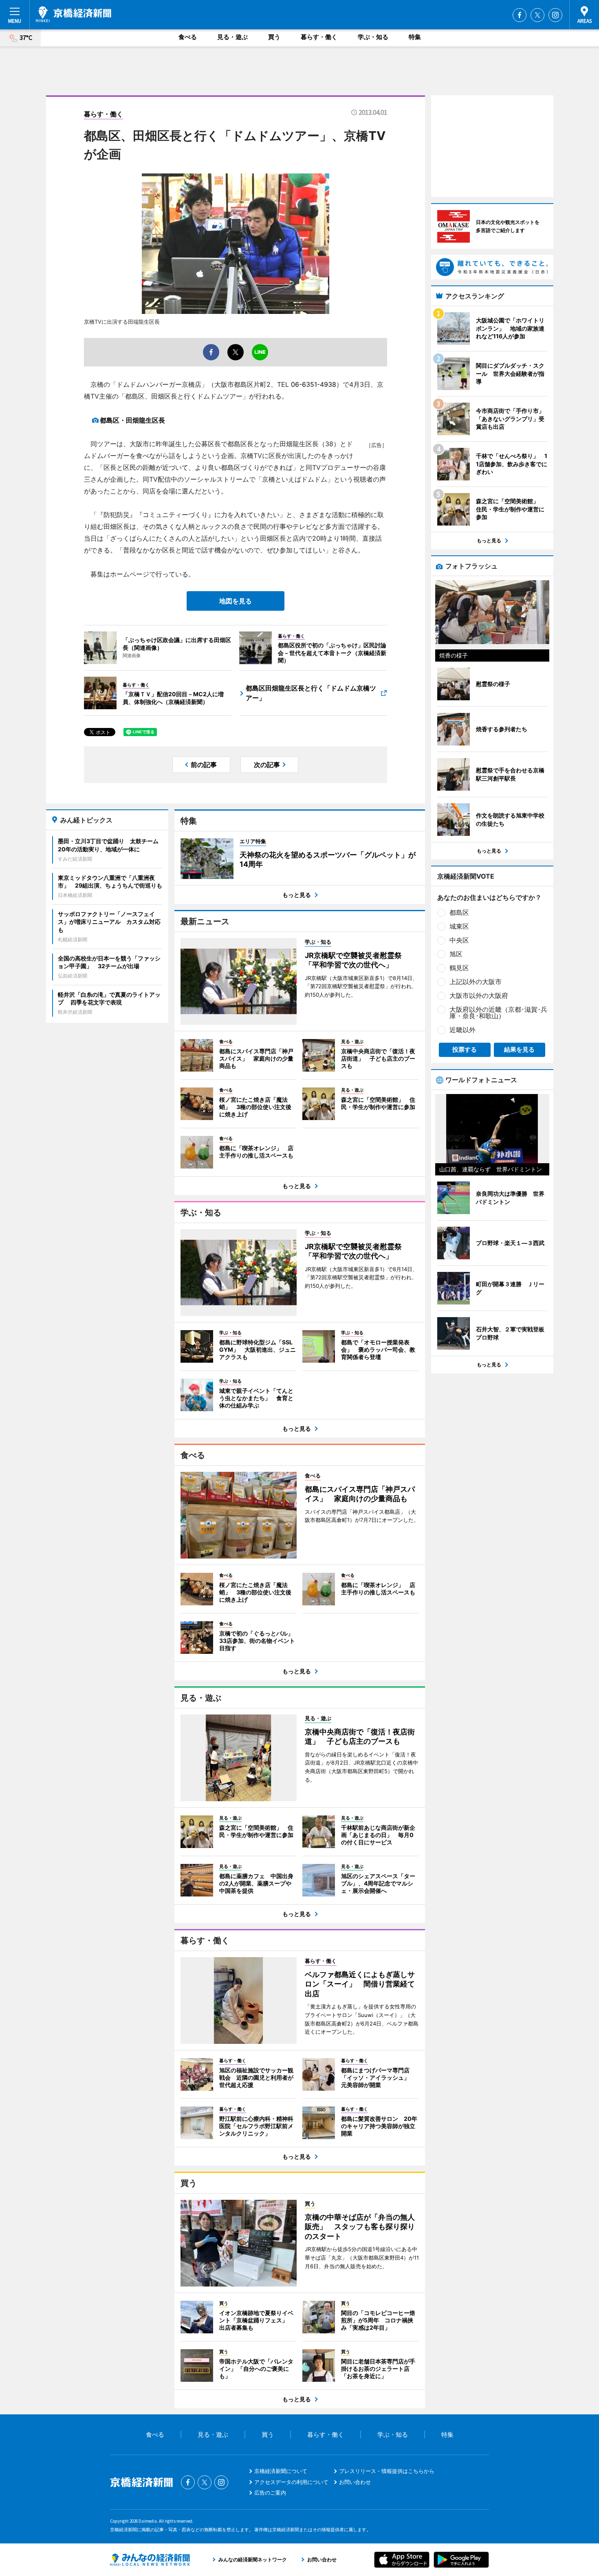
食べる (188, 37)
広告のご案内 (270, 2493)
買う (274, 37)
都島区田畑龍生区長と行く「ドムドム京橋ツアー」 (311, 693)
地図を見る (236, 601)
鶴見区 (459, 968)
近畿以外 (462, 1030)
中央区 (459, 940)
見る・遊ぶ (232, 37)
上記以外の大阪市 (476, 982)
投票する (465, 1049)
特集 (415, 37)
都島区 (459, 912)
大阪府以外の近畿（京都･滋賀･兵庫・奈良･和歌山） (498, 1013)
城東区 (459, 926)
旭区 (456, 954)
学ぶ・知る (373, 37)
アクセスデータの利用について (291, 2482)
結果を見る (519, 1049)
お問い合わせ (355, 2482)
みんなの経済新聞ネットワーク (150, 2560)
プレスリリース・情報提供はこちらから (387, 2471)
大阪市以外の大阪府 (479, 995)
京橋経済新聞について (281, 2471)
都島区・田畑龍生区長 (132, 420)
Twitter (537, 15)
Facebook (520, 15)
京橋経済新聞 (74, 14)
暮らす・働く (319, 37)
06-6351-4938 (314, 384)
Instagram (555, 15)
